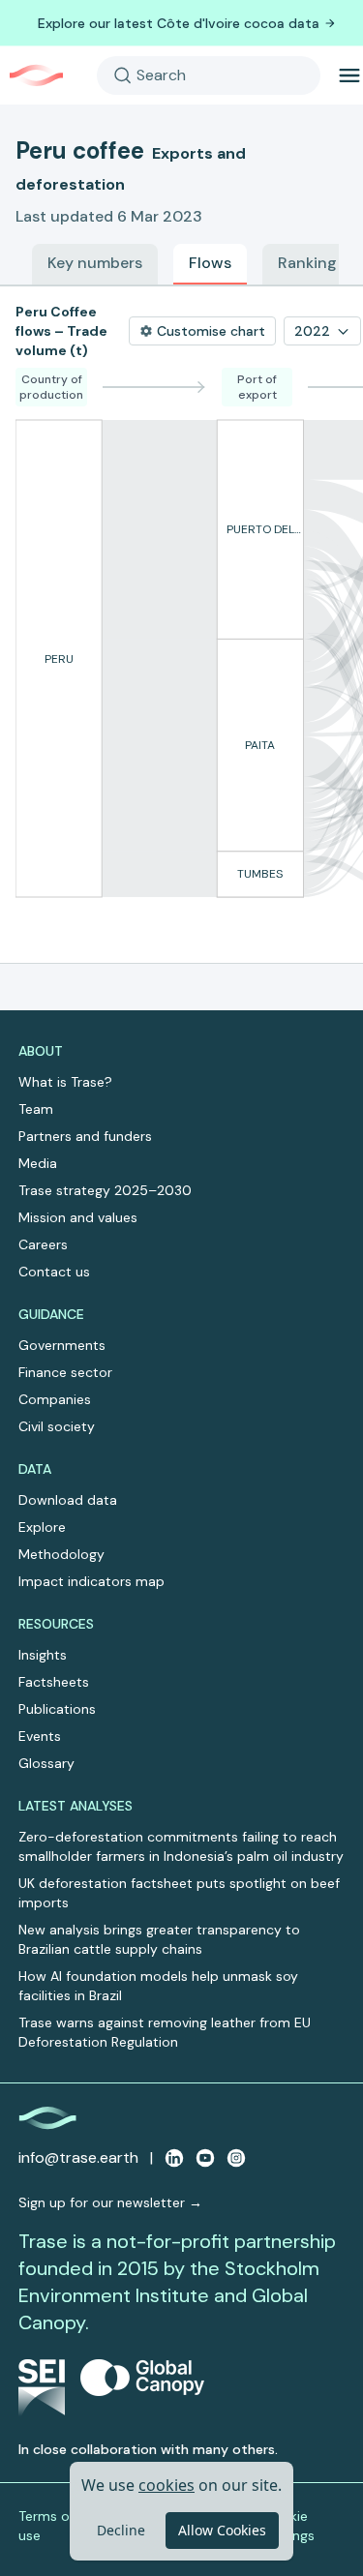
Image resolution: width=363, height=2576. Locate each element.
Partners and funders (85, 1136)
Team (36, 1109)
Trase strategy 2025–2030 (105, 1190)
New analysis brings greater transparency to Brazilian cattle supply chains (159, 1939)
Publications (57, 1709)
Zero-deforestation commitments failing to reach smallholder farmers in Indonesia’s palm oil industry (181, 1846)
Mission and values (78, 1217)
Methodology (61, 1554)
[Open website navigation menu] (349, 75)
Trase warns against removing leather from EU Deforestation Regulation (165, 2032)
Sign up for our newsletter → (110, 2202)
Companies (55, 1399)
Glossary (46, 1763)
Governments (62, 1345)
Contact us (54, 1272)
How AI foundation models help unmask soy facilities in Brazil (158, 1986)
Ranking (307, 263)
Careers (43, 1244)
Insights (43, 1655)
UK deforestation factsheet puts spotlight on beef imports (179, 1893)
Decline (121, 2530)
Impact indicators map (91, 1581)
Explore (42, 1527)
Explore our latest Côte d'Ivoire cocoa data (179, 23)
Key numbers (95, 263)
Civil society (57, 1426)
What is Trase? (65, 1082)
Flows (210, 263)
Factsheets (54, 1682)
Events (40, 1736)
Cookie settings (289, 2526)
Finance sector (65, 1372)
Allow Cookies (222, 2530)
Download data (68, 1500)
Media (38, 1163)
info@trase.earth (78, 2157)
